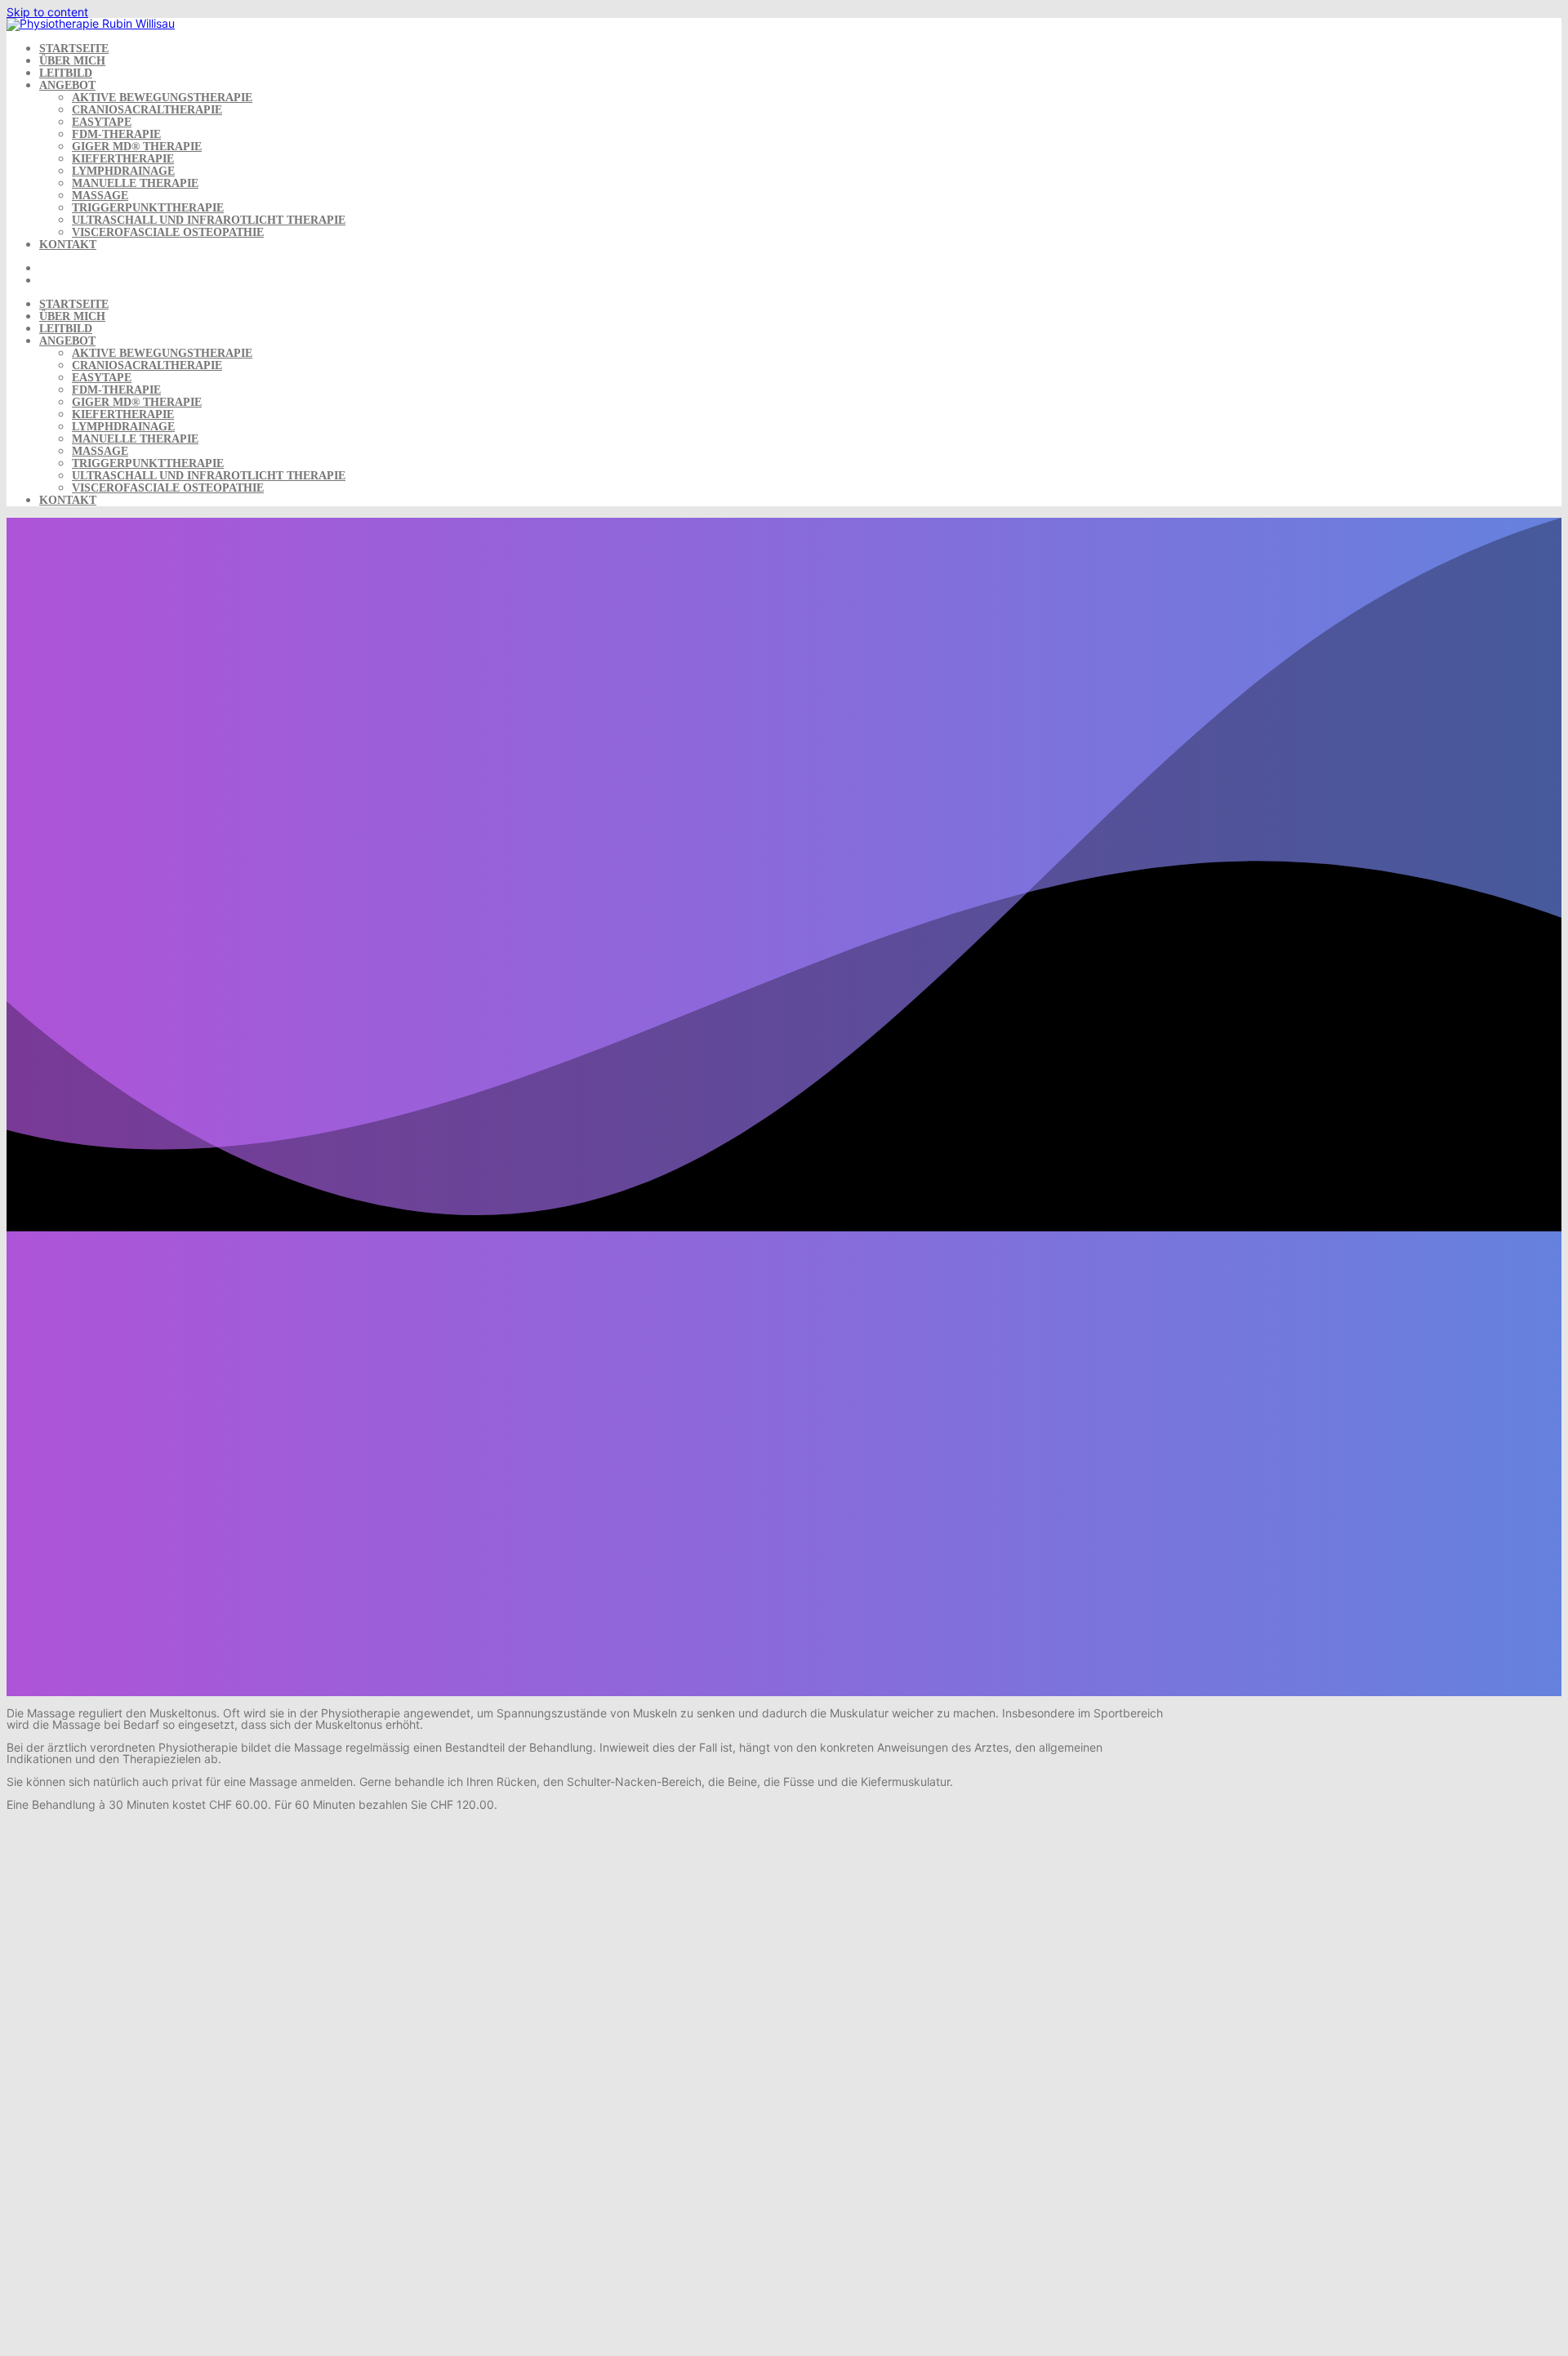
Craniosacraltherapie (147, 110)
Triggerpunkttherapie (148, 208)
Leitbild (66, 73)
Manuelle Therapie (135, 183)
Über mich (72, 61)
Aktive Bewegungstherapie (162, 98)
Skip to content (47, 12)
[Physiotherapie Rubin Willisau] (91, 23)
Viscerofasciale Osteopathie (168, 232)
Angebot (67, 85)
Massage (100, 196)
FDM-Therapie (116, 134)
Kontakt (68, 245)
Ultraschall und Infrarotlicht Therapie (209, 220)
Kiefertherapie (123, 159)
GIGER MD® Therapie (137, 147)
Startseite (74, 49)
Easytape (102, 122)
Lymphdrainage (123, 171)
